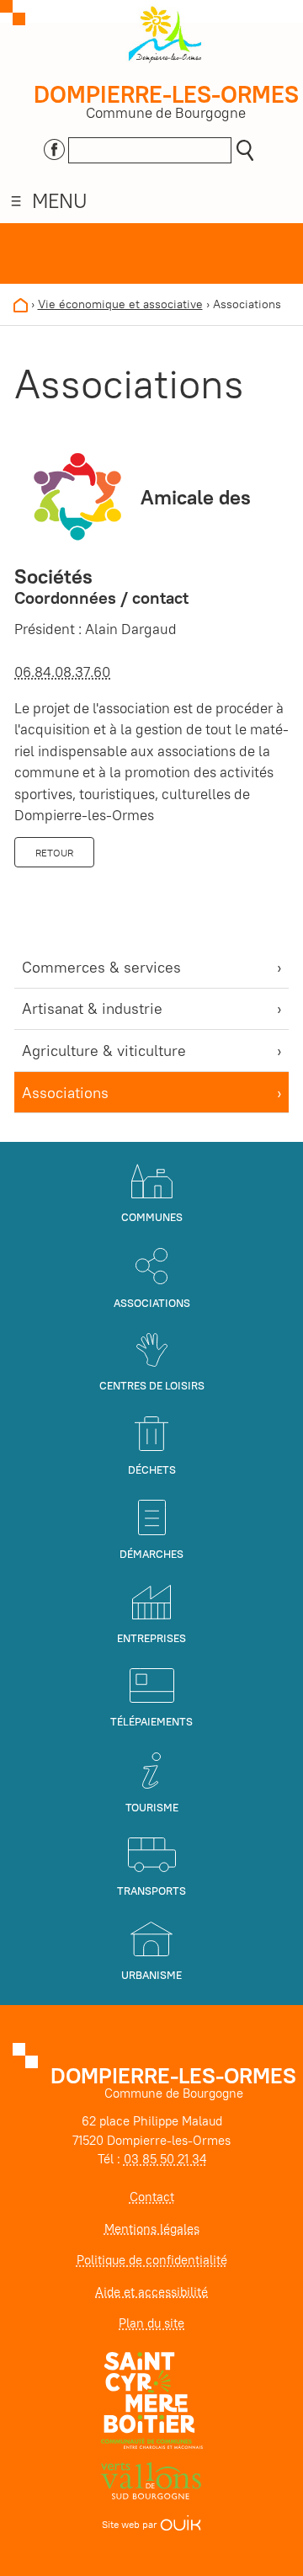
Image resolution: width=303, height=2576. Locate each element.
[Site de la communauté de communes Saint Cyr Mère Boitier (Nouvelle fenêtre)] (152, 2400)
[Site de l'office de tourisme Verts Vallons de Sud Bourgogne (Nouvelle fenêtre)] (151, 2480)
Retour (54, 853)
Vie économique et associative (120, 304)
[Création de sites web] (181, 2524)
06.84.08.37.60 (62, 672)
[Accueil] (21, 304)
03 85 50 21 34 (165, 2159)
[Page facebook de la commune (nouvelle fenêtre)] (54, 147)
